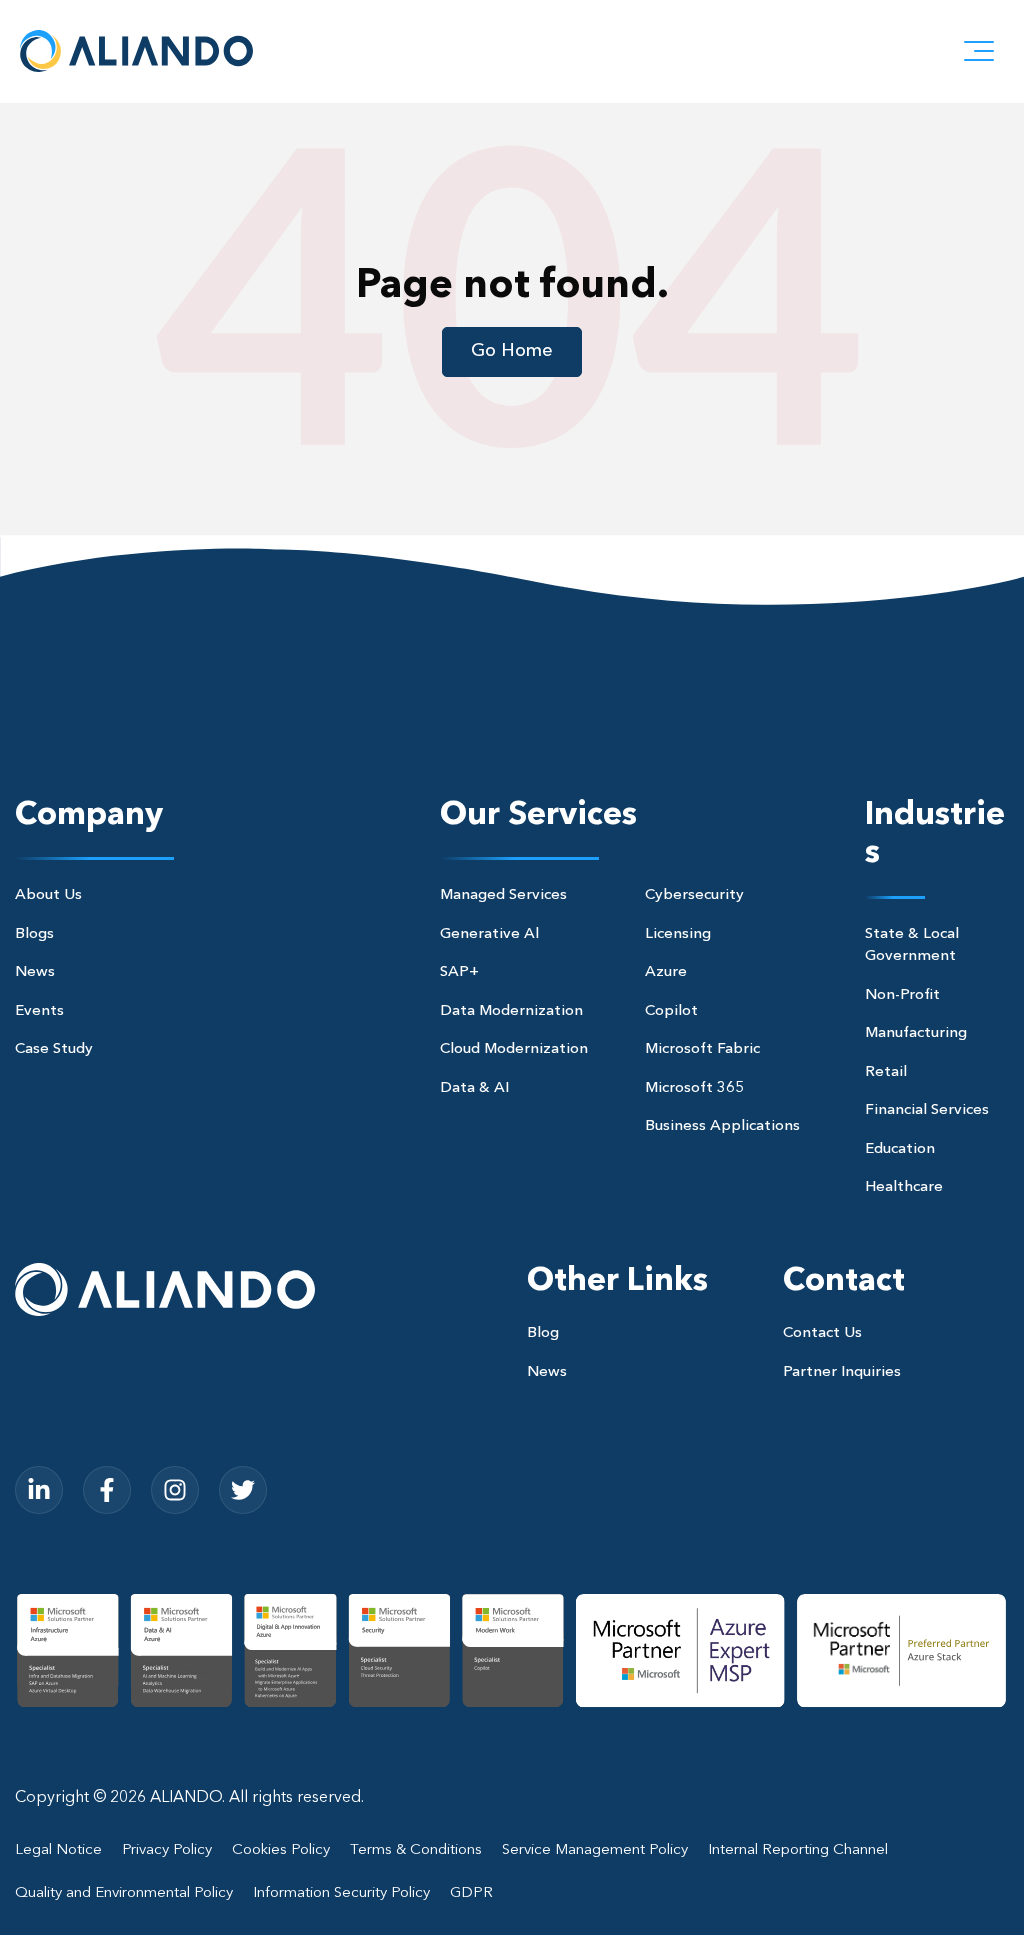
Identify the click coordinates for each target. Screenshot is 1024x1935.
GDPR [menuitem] (471, 1893)
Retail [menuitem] (886, 1072)
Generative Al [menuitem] (489, 934)
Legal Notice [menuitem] (58, 1850)
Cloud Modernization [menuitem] (514, 1049)
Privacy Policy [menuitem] (167, 1850)
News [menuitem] (35, 972)
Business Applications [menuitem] (722, 1126)
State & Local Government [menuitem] (912, 946)
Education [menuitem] (900, 1149)
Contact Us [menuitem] (822, 1333)
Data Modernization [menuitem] (511, 1011)
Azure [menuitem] (666, 972)
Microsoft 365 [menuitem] (694, 1088)
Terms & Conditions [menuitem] (416, 1850)
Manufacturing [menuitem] (916, 1033)
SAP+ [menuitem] (459, 972)
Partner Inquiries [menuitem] (842, 1372)
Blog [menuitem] (543, 1333)
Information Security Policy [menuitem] (341, 1893)
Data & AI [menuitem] (474, 1088)
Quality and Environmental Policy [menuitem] (124, 1893)
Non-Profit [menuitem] (902, 995)
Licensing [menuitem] (678, 934)
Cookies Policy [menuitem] (281, 1850)
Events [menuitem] (39, 1011)
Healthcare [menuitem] (904, 1187)
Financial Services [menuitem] (927, 1110)
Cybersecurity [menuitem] (694, 895)
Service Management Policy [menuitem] (595, 1850)
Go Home (512, 351)
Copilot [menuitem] (671, 1011)
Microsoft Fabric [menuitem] (702, 1049)
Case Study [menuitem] (54, 1049)
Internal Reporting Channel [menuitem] (798, 1850)
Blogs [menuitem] (34, 934)
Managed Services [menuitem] (503, 895)
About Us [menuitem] (48, 895)
